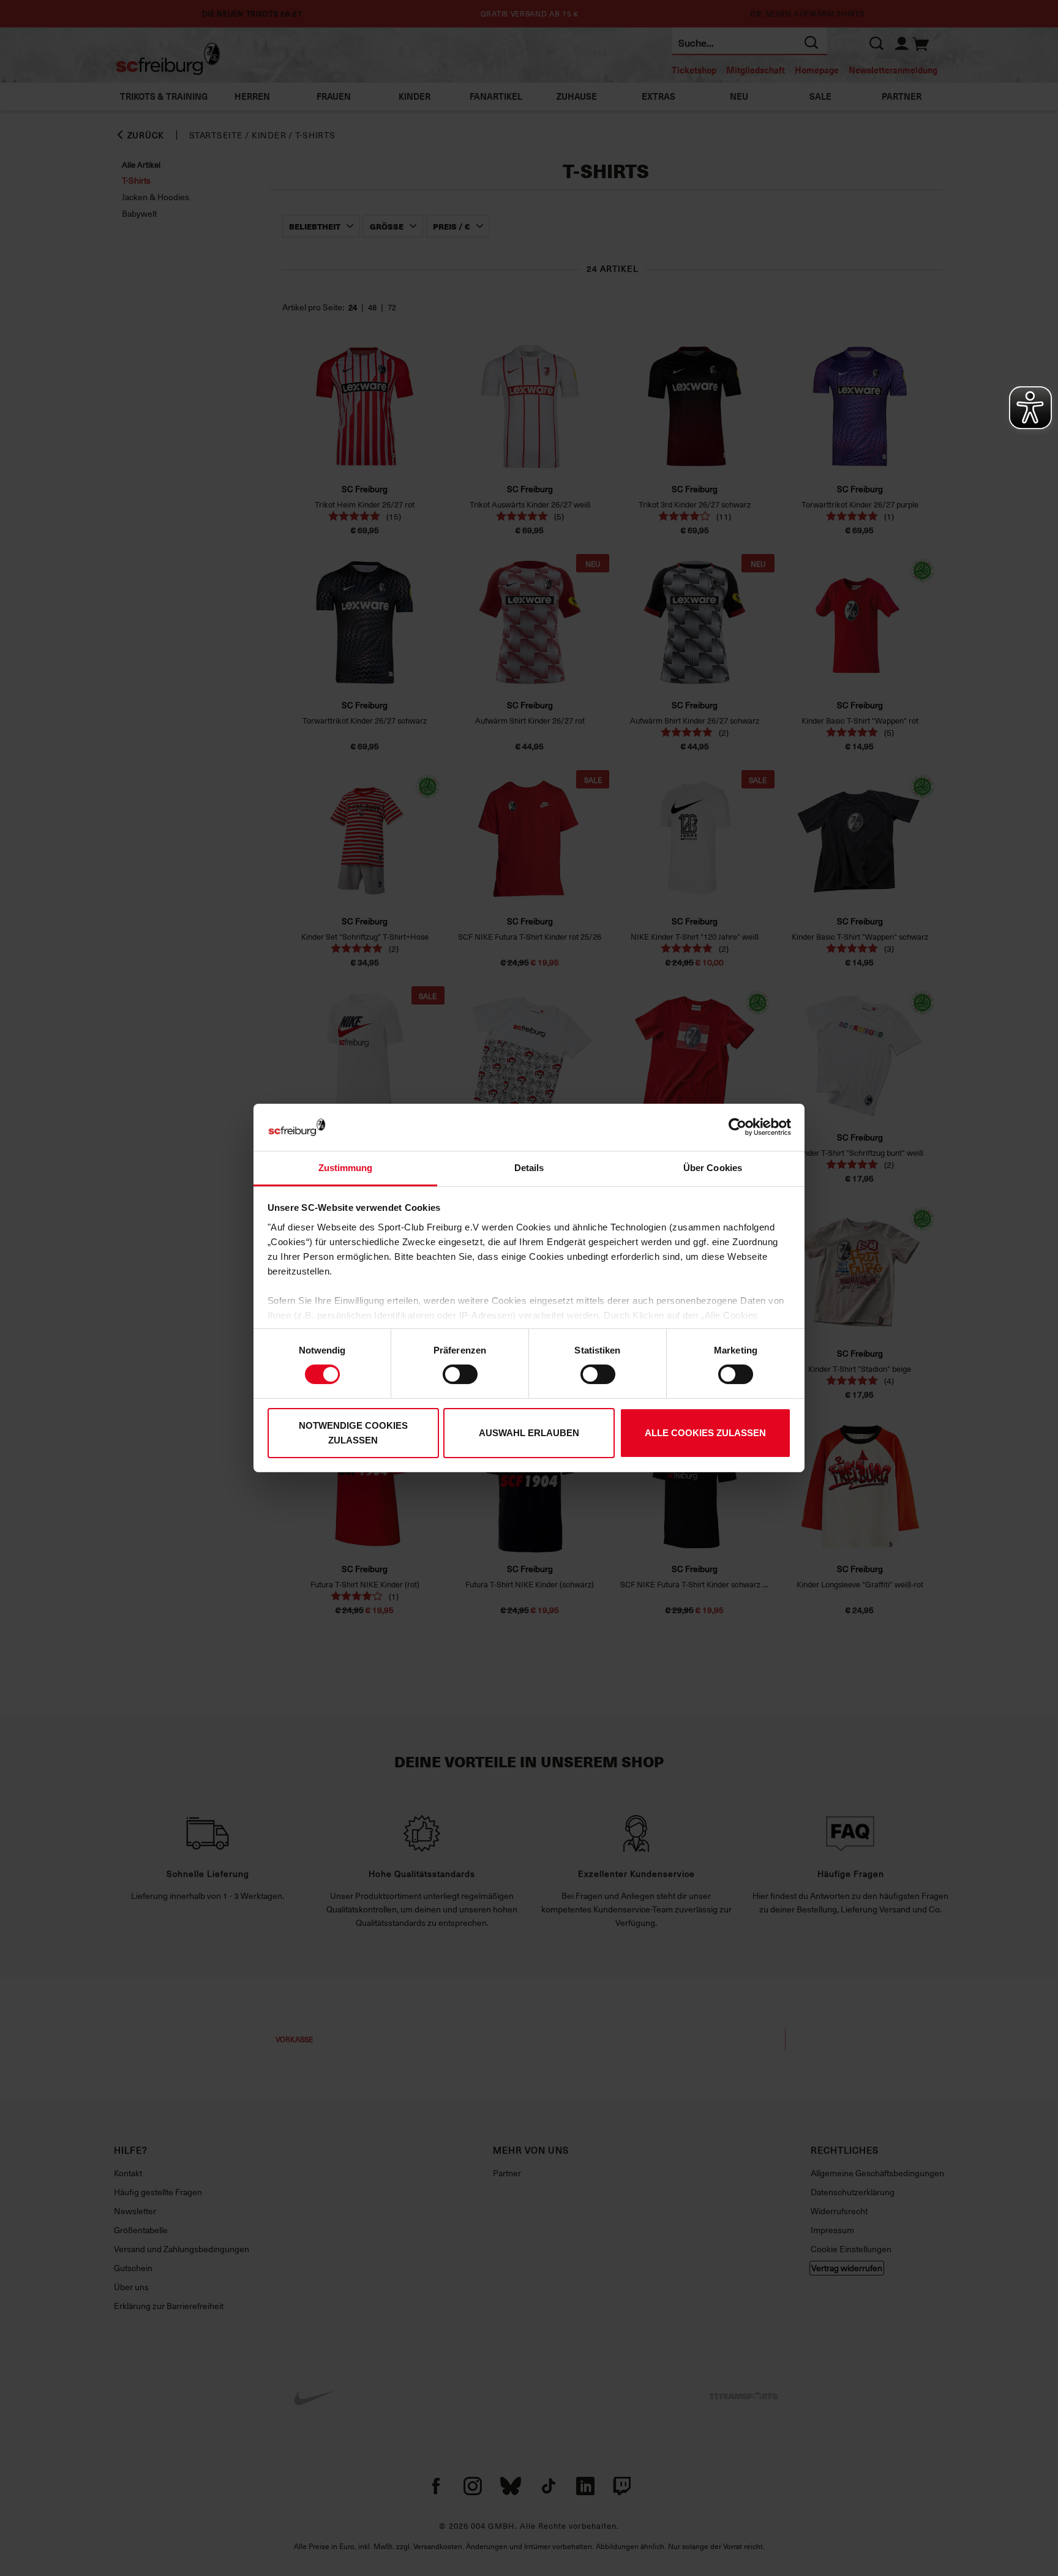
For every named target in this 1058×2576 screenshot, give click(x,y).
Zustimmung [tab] (346, 1168)
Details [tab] (529, 1168)
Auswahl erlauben (529, 1433)
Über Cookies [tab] (713, 1168)
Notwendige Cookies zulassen (353, 1433)
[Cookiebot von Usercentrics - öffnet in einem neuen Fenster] (737, 1127)
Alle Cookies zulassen (705, 1433)
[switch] (460, 1374)
